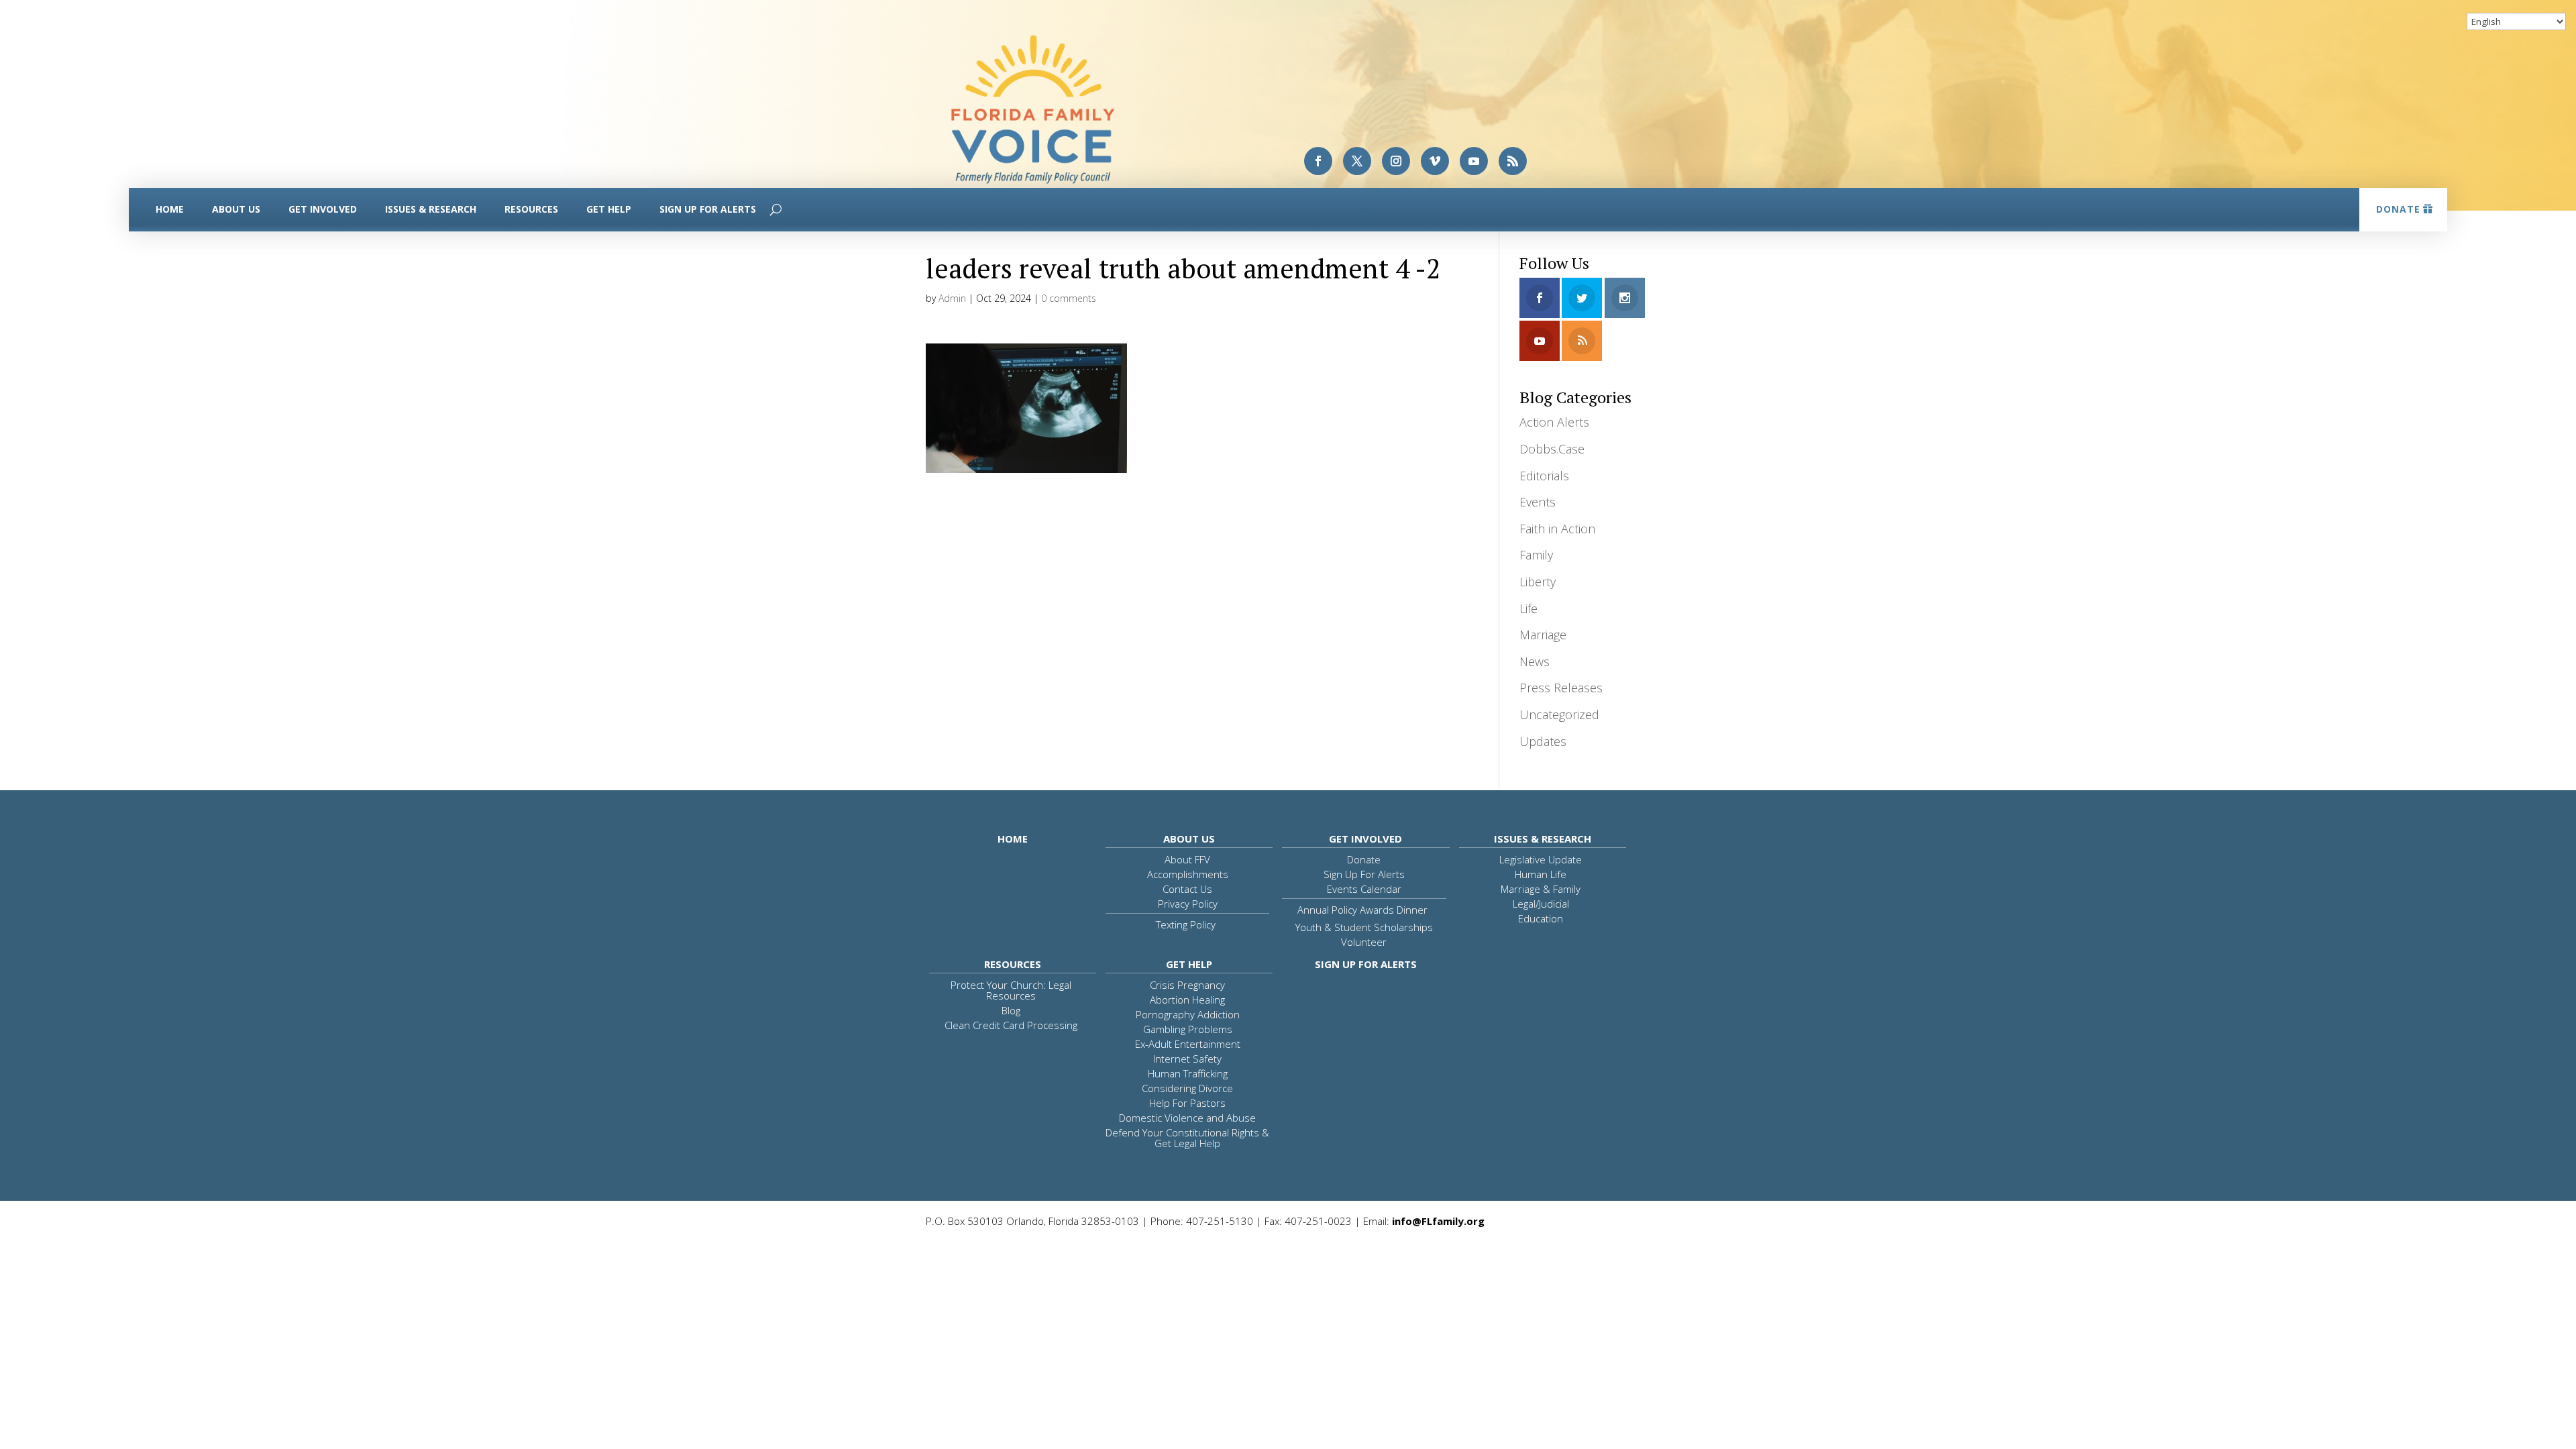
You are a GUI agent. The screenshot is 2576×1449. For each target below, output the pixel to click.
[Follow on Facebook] (1318, 161)
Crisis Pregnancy (1187, 985)
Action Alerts (1554, 422)
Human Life (1541, 874)
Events (1538, 502)
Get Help (609, 209)
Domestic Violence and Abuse (1187, 1118)
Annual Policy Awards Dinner (1362, 910)
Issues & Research (431, 209)
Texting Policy (1186, 924)
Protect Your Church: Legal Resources (1011, 990)
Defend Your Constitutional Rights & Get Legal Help (1187, 1138)
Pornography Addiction (1188, 1014)
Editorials (1544, 476)
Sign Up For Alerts (708, 209)
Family (1536, 555)
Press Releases (1561, 688)
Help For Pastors (1187, 1103)
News (1535, 661)
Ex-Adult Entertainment (1188, 1044)
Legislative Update (1541, 859)
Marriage (1543, 635)
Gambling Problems (1188, 1029)
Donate (2398, 209)
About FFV (1187, 859)
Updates (1543, 741)
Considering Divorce (1187, 1088)
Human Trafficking (1188, 1073)
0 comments (1069, 298)
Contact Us (1187, 889)
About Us (236, 209)
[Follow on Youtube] (1474, 161)
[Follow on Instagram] (1396, 161)
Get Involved (323, 209)
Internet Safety (1187, 1059)
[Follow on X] (1357, 161)
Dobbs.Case (1552, 449)
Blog (1011, 1010)
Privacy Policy (1188, 904)
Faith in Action (1557, 529)
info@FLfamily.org (1438, 1221)
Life (1528, 608)
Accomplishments (1188, 874)
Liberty (1538, 582)
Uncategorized (1559, 714)
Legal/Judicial (1541, 904)
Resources (531, 209)
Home (170, 209)
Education (1541, 918)
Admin (952, 298)
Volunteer (1364, 942)
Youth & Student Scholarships (1364, 927)
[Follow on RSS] (1513, 161)
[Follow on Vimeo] (1435, 161)
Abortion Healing (1187, 1000)
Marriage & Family (1541, 889)
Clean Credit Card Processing (1011, 1025)
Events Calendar (1364, 889)
